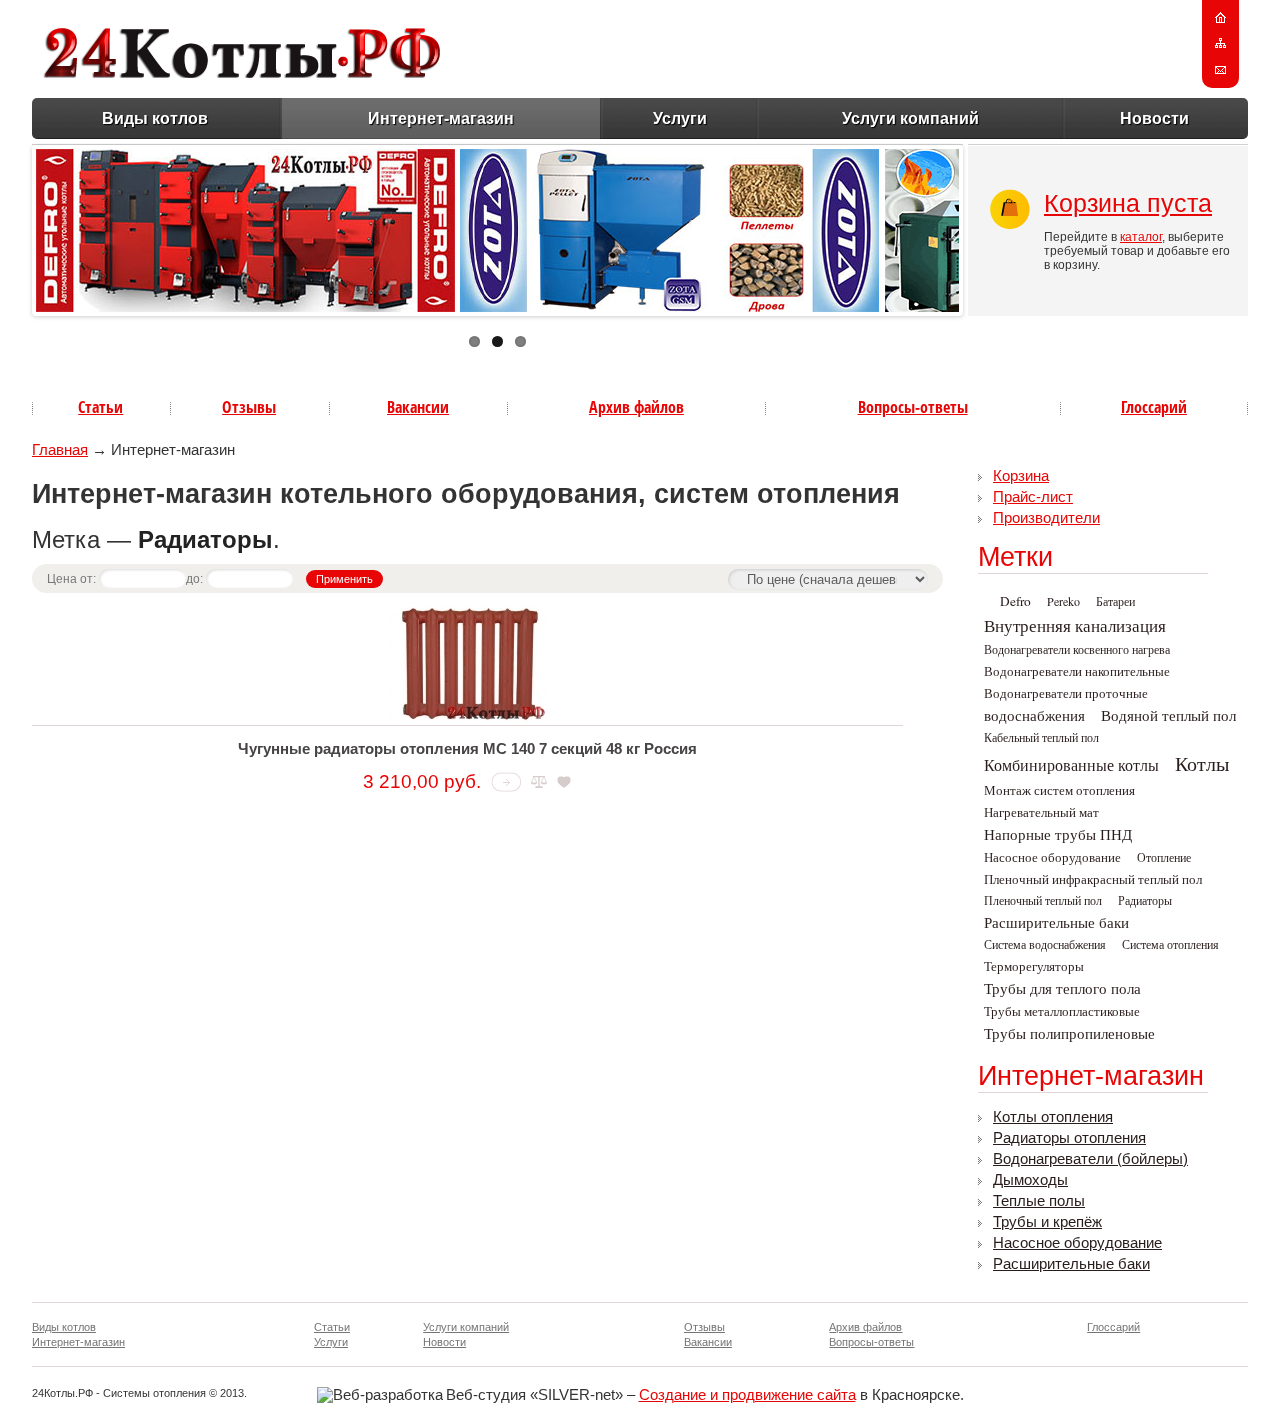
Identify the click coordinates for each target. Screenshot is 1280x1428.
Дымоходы (1030, 1180)
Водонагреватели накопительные (1077, 671)
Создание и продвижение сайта (747, 1395)
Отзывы (249, 407)
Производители (1046, 518)
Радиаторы (1145, 900)
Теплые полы (1039, 1201)
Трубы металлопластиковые (1062, 1011)
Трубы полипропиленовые (1069, 1033)
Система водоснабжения (1045, 944)
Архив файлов (636, 407)
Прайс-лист (1033, 497)
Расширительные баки (1056, 922)
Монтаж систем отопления (1059, 790)
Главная (60, 450)
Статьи (100, 407)
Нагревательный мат (1041, 812)
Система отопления (1170, 944)
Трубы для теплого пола (1062, 988)
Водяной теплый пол (1168, 715)
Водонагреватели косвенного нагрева (1077, 649)
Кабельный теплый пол (1041, 737)
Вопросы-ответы (913, 407)
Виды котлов (155, 118)
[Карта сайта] (1220, 44)
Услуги (680, 118)
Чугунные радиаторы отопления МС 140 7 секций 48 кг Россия (467, 749)
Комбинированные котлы (1071, 764)
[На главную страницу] (1220, 18)
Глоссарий (1154, 407)
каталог (1141, 237)
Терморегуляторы (1034, 966)
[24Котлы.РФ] (242, 73)
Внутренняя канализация (1075, 625)
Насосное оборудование (1052, 857)
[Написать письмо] (1220, 70)
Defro (1015, 601)
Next (980, 226)
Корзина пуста (1128, 203)
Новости (1154, 118)
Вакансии (418, 407)
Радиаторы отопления (1069, 1138)
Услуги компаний (910, 118)
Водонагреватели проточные (1066, 693)
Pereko (1063, 601)
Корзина (1021, 476)
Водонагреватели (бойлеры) (1090, 1159)
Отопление (1164, 857)
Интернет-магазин (441, 118)
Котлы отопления (1053, 1117)
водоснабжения (1034, 715)
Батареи (1115, 601)
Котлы (1202, 763)
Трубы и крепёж (1047, 1222)
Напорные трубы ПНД (1058, 834)
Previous (15, 226)
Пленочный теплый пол (1043, 900)
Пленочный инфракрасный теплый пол (1093, 879)
